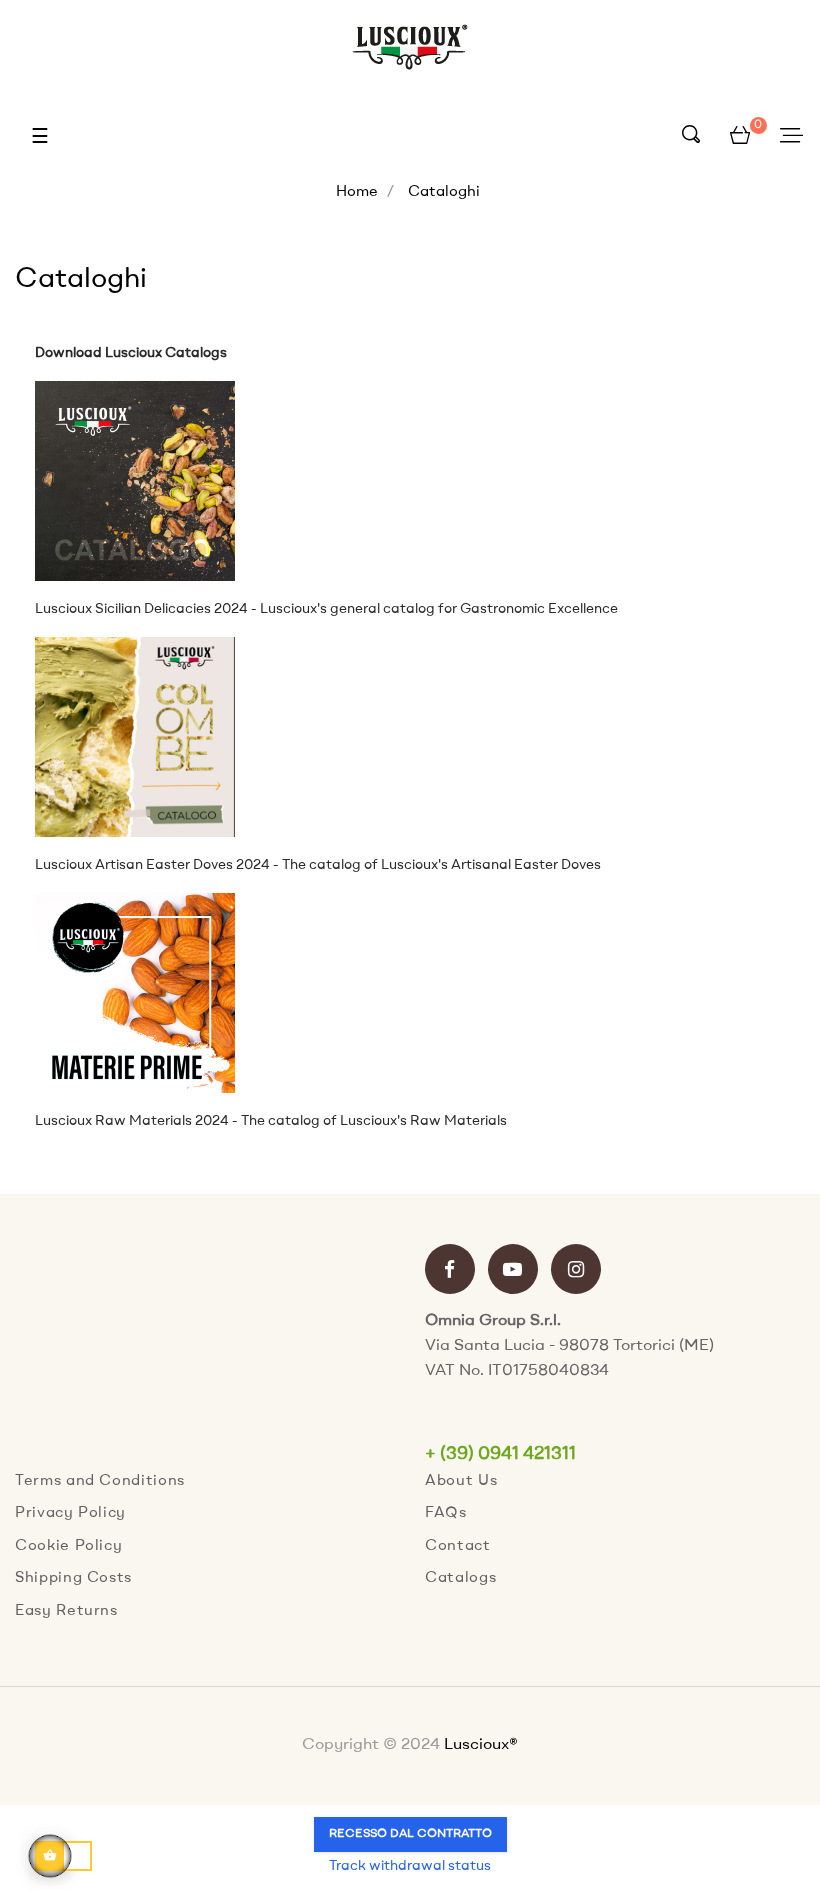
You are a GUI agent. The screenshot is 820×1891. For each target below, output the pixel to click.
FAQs (446, 1513)
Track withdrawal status (410, 1866)
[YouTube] (513, 1271)
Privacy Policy (70, 1513)
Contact (458, 1546)
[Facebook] (450, 1271)
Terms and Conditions (100, 1481)
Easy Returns (66, 1611)
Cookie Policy (68, 1546)
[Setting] (791, 137)
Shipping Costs (73, 1578)
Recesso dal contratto (410, 1834)
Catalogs (460, 1578)
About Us (461, 1481)
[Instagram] (576, 1271)
